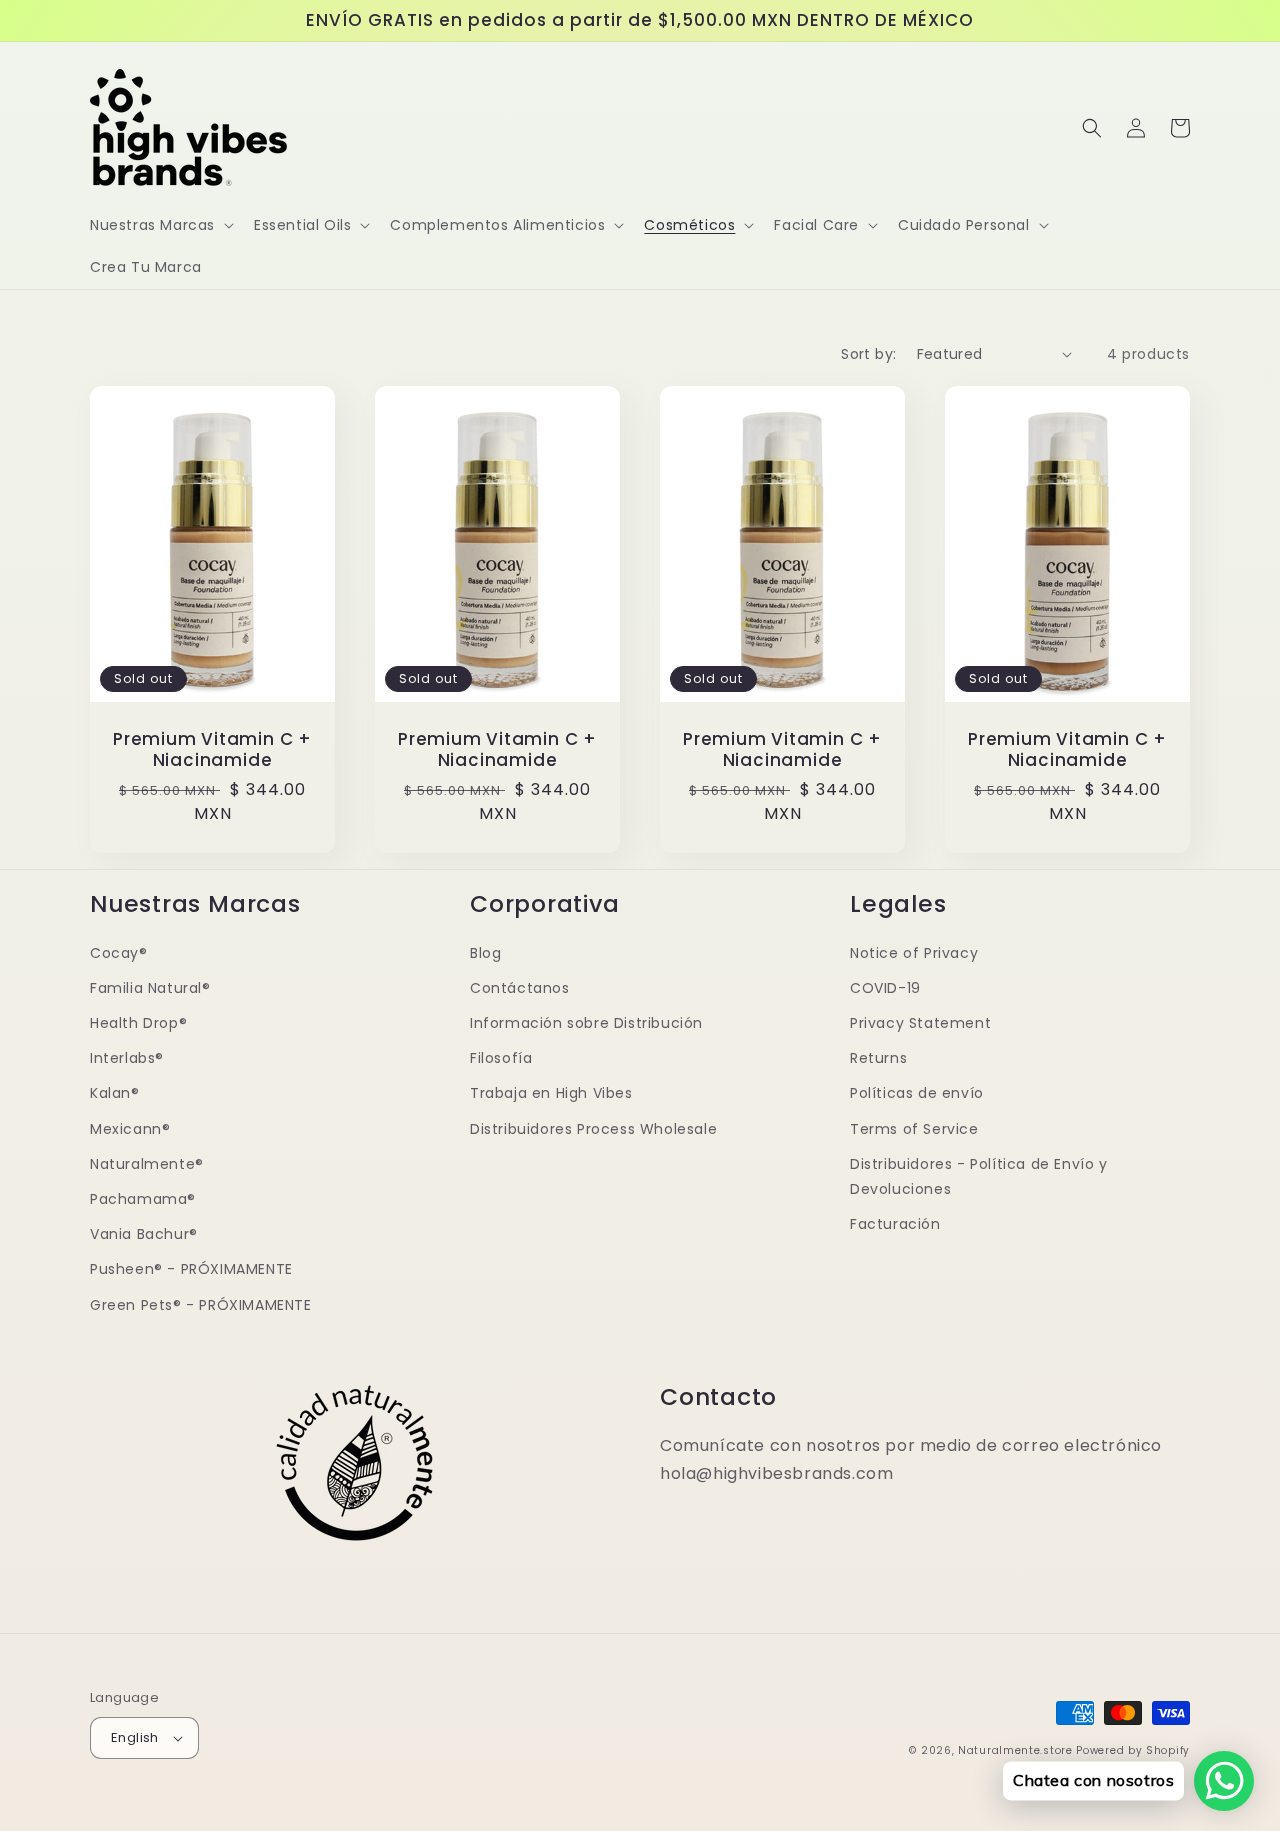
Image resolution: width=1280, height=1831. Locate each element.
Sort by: (868, 354)
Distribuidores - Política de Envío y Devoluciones (979, 1176)
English (135, 1737)
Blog (485, 953)
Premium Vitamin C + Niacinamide (212, 750)
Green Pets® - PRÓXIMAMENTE (201, 1305)
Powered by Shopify (1133, 1750)
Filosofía (501, 1058)
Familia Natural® (150, 988)
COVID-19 (885, 988)
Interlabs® (127, 1058)
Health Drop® (138, 1023)
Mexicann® (130, 1129)
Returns (878, 1058)
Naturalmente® (147, 1164)
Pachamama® (143, 1199)
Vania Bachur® (144, 1234)
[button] (160, 225)
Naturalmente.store (1015, 1750)
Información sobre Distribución (586, 1023)
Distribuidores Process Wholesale (593, 1129)
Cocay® (119, 953)
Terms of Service (914, 1129)
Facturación (895, 1224)
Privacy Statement (920, 1023)
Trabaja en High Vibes (551, 1093)
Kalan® (115, 1093)
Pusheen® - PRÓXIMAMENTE (191, 1269)
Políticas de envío (917, 1093)
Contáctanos (520, 988)
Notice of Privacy (914, 953)
